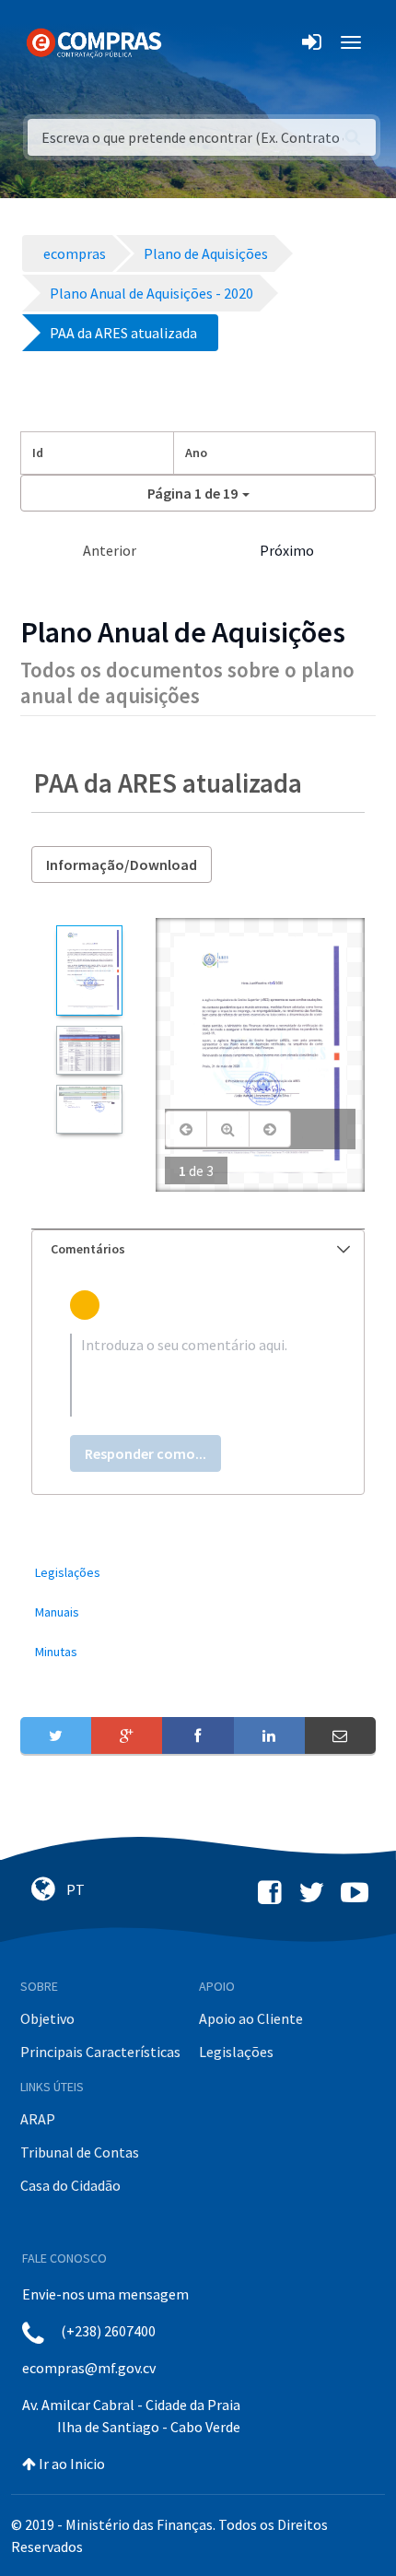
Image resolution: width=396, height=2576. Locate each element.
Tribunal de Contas (80, 2152)
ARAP (38, 2119)
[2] (89, 1050)
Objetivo (47, 2018)
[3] (89, 1109)
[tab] (198, 1249)
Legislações (236, 2052)
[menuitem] (198, 1573)
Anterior (110, 550)
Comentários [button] (88, 1249)
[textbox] (198, 1375)
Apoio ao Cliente (251, 2018)
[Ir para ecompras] (94, 41)
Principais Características (100, 2052)
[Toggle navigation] (187, 42)
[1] (89, 970)
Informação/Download (122, 865)
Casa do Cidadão (70, 2185)
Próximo (287, 550)
